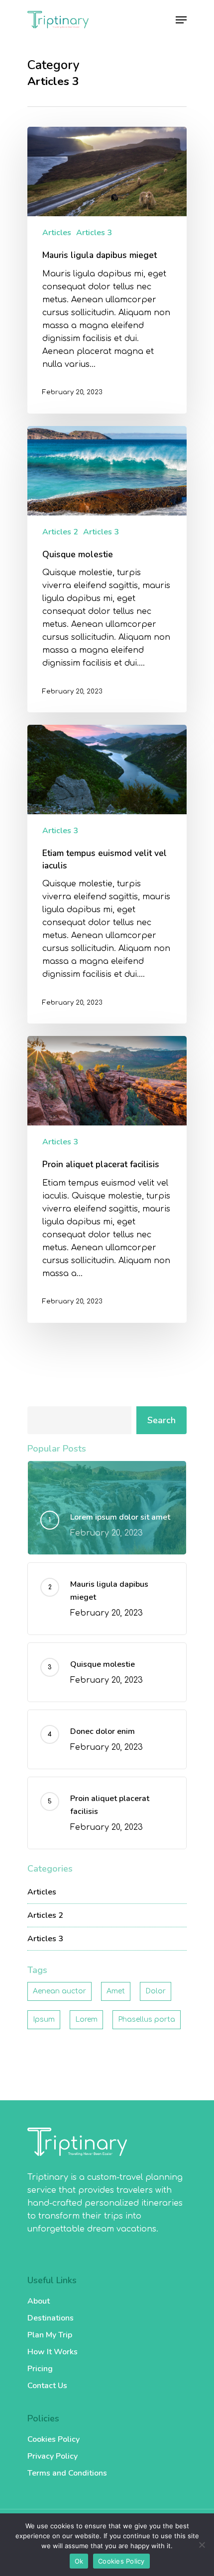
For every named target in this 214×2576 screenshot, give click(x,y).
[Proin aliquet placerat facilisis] (107, 1179)
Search (161, 1420)
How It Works (53, 2352)
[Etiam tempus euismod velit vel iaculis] (107, 874)
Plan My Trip (50, 2335)
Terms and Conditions (67, 2473)
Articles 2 (60, 532)
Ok (79, 2561)
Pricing (40, 2369)
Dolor (156, 1991)
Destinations (51, 2318)
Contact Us (47, 2386)
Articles (57, 233)
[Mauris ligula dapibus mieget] (107, 270)
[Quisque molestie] (107, 569)
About (39, 2301)
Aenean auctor (59, 1991)
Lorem (86, 2019)
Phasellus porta (147, 2019)
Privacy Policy (53, 2456)
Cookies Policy (53, 2439)
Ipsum (44, 2019)
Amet (116, 1991)
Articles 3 (94, 233)
